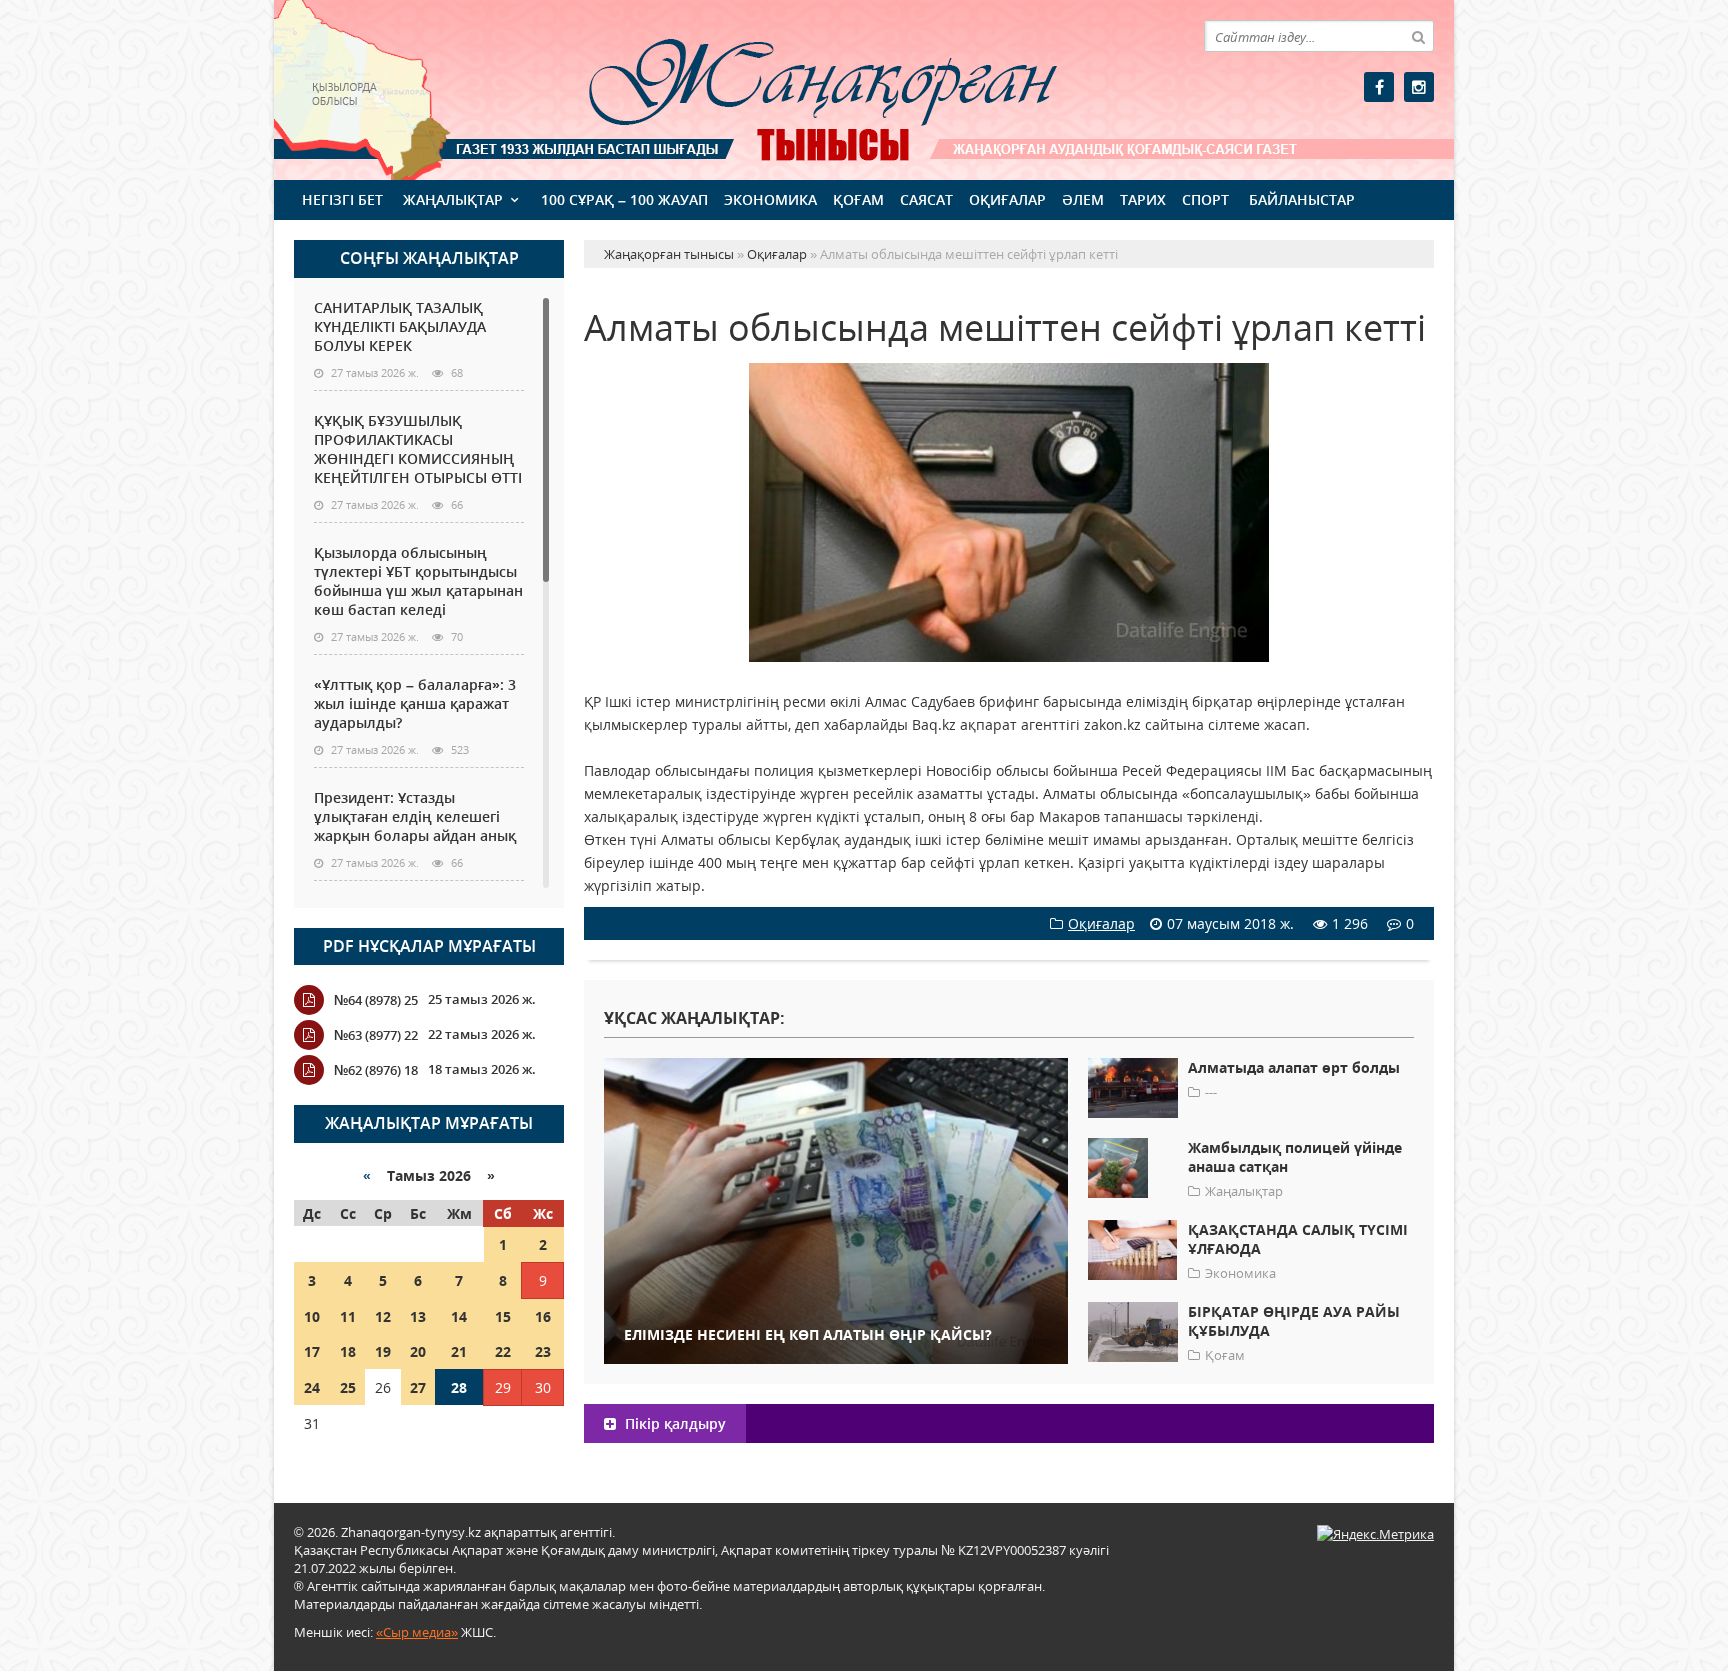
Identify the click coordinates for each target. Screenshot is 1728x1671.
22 (503, 1351)
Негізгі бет (342, 199)
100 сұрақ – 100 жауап (624, 199)
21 (459, 1351)
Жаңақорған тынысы (794, 87)
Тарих (1143, 199)
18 (348, 1351)
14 (459, 1316)
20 (418, 1351)
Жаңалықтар (453, 199)
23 (543, 1351)
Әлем (1083, 199)
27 (418, 1387)
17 (312, 1351)
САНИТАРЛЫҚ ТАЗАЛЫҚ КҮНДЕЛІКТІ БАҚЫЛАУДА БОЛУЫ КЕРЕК (400, 326)
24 (312, 1387)
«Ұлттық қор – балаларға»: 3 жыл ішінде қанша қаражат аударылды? (415, 703)
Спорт (1205, 199)
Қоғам (858, 199)
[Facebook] (1379, 87)
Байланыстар (1302, 199)
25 (348, 1387)
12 (383, 1316)
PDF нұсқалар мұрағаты (429, 946)
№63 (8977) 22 (376, 1035)
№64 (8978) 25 (376, 1000)
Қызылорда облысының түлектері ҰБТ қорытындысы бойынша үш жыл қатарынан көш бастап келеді (418, 581)
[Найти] (1418, 36)
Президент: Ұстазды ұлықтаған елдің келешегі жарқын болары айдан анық (415, 816)
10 (312, 1316)
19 (383, 1351)
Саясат (926, 199)
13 (418, 1316)
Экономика (770, 199)
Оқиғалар (1007, 199)
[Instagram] (1419, 87)
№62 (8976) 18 (376, 1070)
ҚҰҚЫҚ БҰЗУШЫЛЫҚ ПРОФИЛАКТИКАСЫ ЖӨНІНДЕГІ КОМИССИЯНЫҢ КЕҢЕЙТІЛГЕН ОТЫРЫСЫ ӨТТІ (418, 449)
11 (348, 1316)
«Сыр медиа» (417, 1632)
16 (543, 1316)
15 (503, 1316)
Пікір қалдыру (673, 1423)
